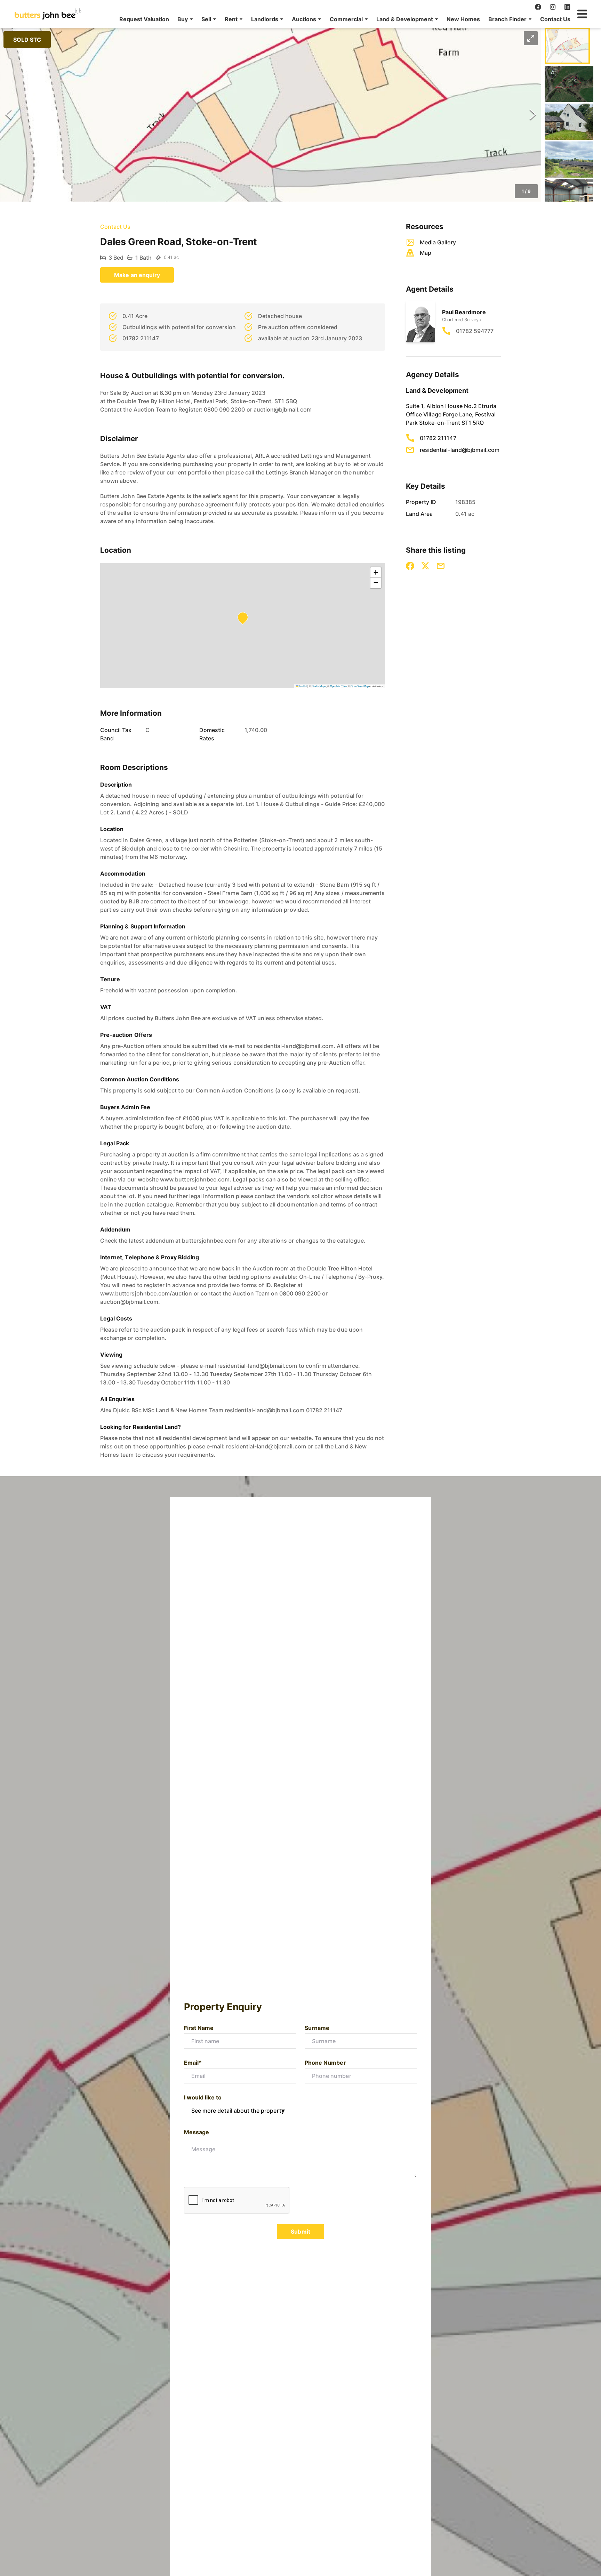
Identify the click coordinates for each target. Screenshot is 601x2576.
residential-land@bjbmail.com (460, 450)
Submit (300, 2232)
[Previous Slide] (8, 115)
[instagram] (553, 7)
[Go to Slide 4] (569, 160)
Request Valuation (144, 19)
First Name (199, 2028)
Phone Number (325, 2063)
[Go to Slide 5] (569, 197)
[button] (185, 19)
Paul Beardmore (464, 312)
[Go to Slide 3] (569, 122)
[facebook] (538, 7)
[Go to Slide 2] (569, 84)
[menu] (343, 19)
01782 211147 (438, 438)
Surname (317, 2028)
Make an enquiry (137, 275)
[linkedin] (567, 7)
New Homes (463, 19)
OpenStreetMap (360, 686)
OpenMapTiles (339, 686)
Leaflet (303, 686)
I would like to (203, 2097)
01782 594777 (475, 331)
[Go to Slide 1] (567, 46)
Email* (193, 2063)
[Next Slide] (533, 115)
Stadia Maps (319, 686)
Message (197, 2132)
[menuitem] (144, 19)
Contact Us (555, 19)
